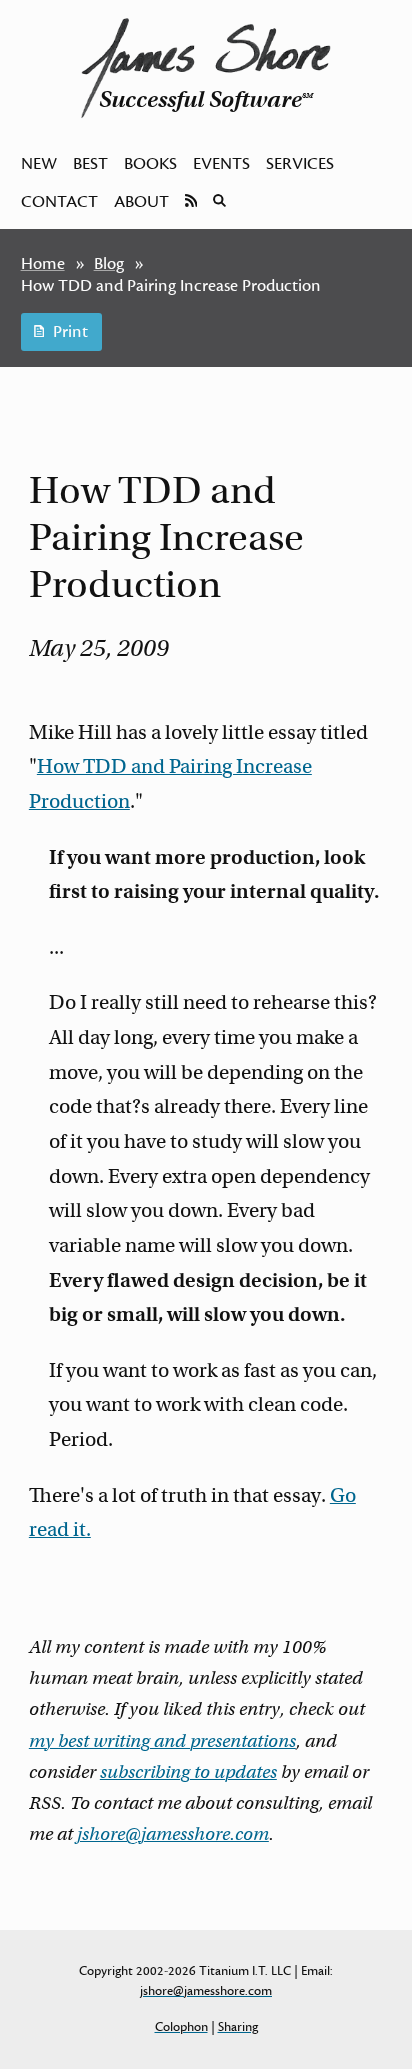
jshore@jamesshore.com (173, 1834)
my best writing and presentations (162, 1741)
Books (150, 164)
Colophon (181, 2027)
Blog (109, 264)
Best (90, 164)
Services (300, 164)
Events (221, 164)
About (141, 202)
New (39, 164)
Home (43, 264)
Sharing (238, 2027)
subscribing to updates (188, 1772)
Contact (59, 202)
